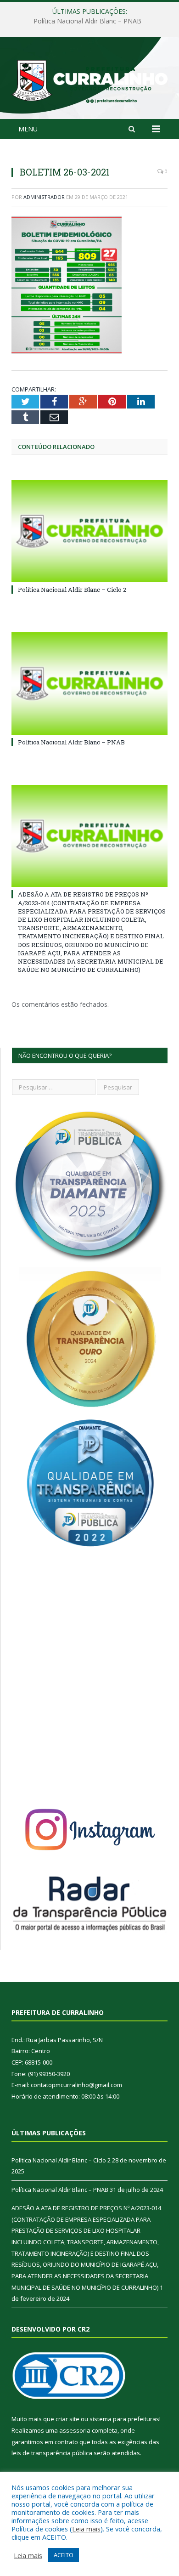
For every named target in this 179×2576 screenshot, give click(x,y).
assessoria (75, 2430)
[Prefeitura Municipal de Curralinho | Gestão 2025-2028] (89, 80)
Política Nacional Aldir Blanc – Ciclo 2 (72, 590)
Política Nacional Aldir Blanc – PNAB (87, 21)
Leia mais (86, 2529)
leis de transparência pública (52, 2453)
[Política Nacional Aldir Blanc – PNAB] (89, 683)
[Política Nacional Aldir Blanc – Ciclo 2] (89, 531)
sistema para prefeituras (124, 2419)
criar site (67, 2419)
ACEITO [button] (64, 2555)
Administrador (44, 197)
